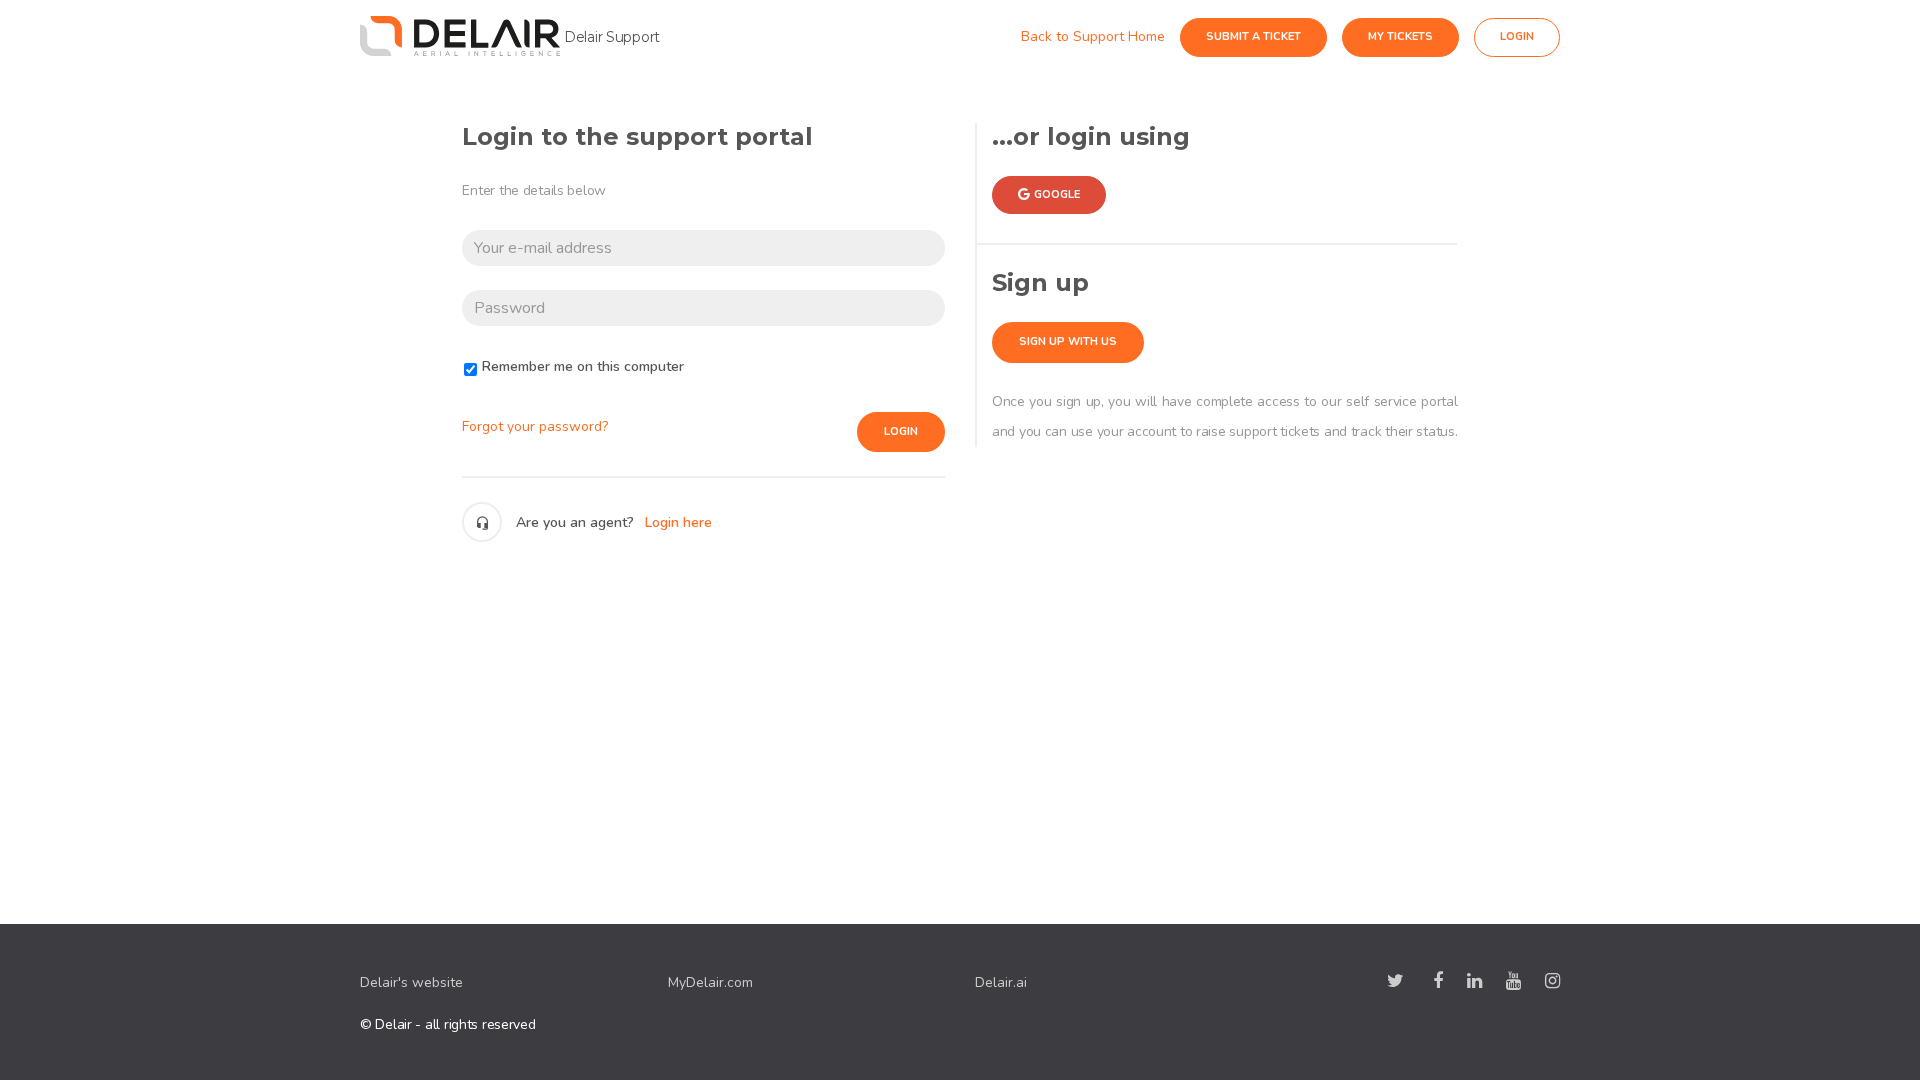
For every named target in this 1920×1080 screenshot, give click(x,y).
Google (1057, 194)
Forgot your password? (535, 426)
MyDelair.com (710, 982)
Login (901, 431)
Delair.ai (1001, 982)
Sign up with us (1068, 341)
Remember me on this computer (583, 366)
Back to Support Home (1111, 36)
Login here (678, 522)
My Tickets (1418, 36)
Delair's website (411, 982)
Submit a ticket (1271, 36)
